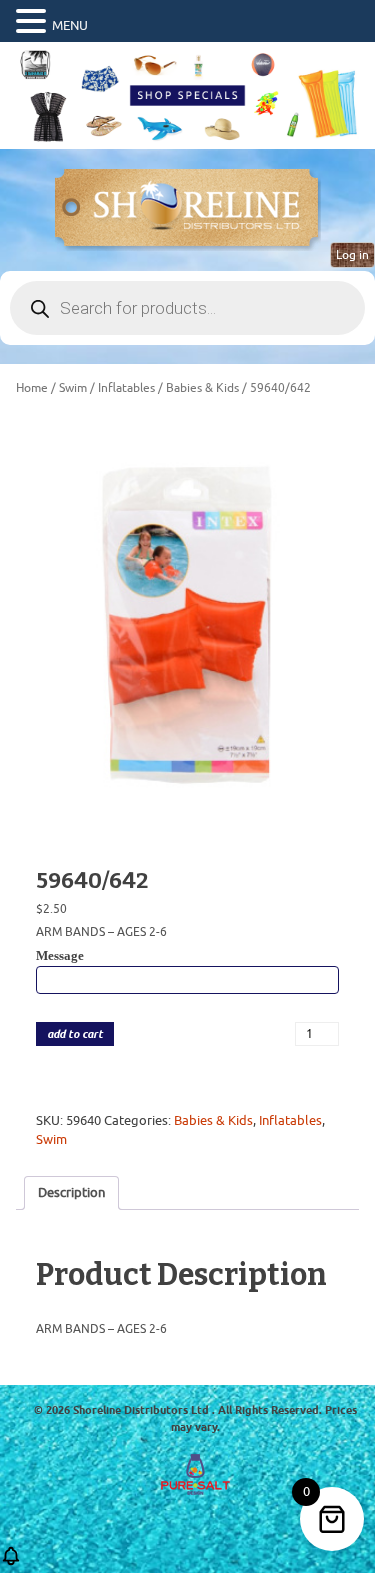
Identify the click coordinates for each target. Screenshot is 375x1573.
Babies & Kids (202, 388)
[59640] (187, 625)
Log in (352, 255)
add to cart (75, 1034)
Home (32, 388)
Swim (73, 388)
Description (71, 1192)
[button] (34, 22)
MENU (70, 25)
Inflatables (126, 388)
